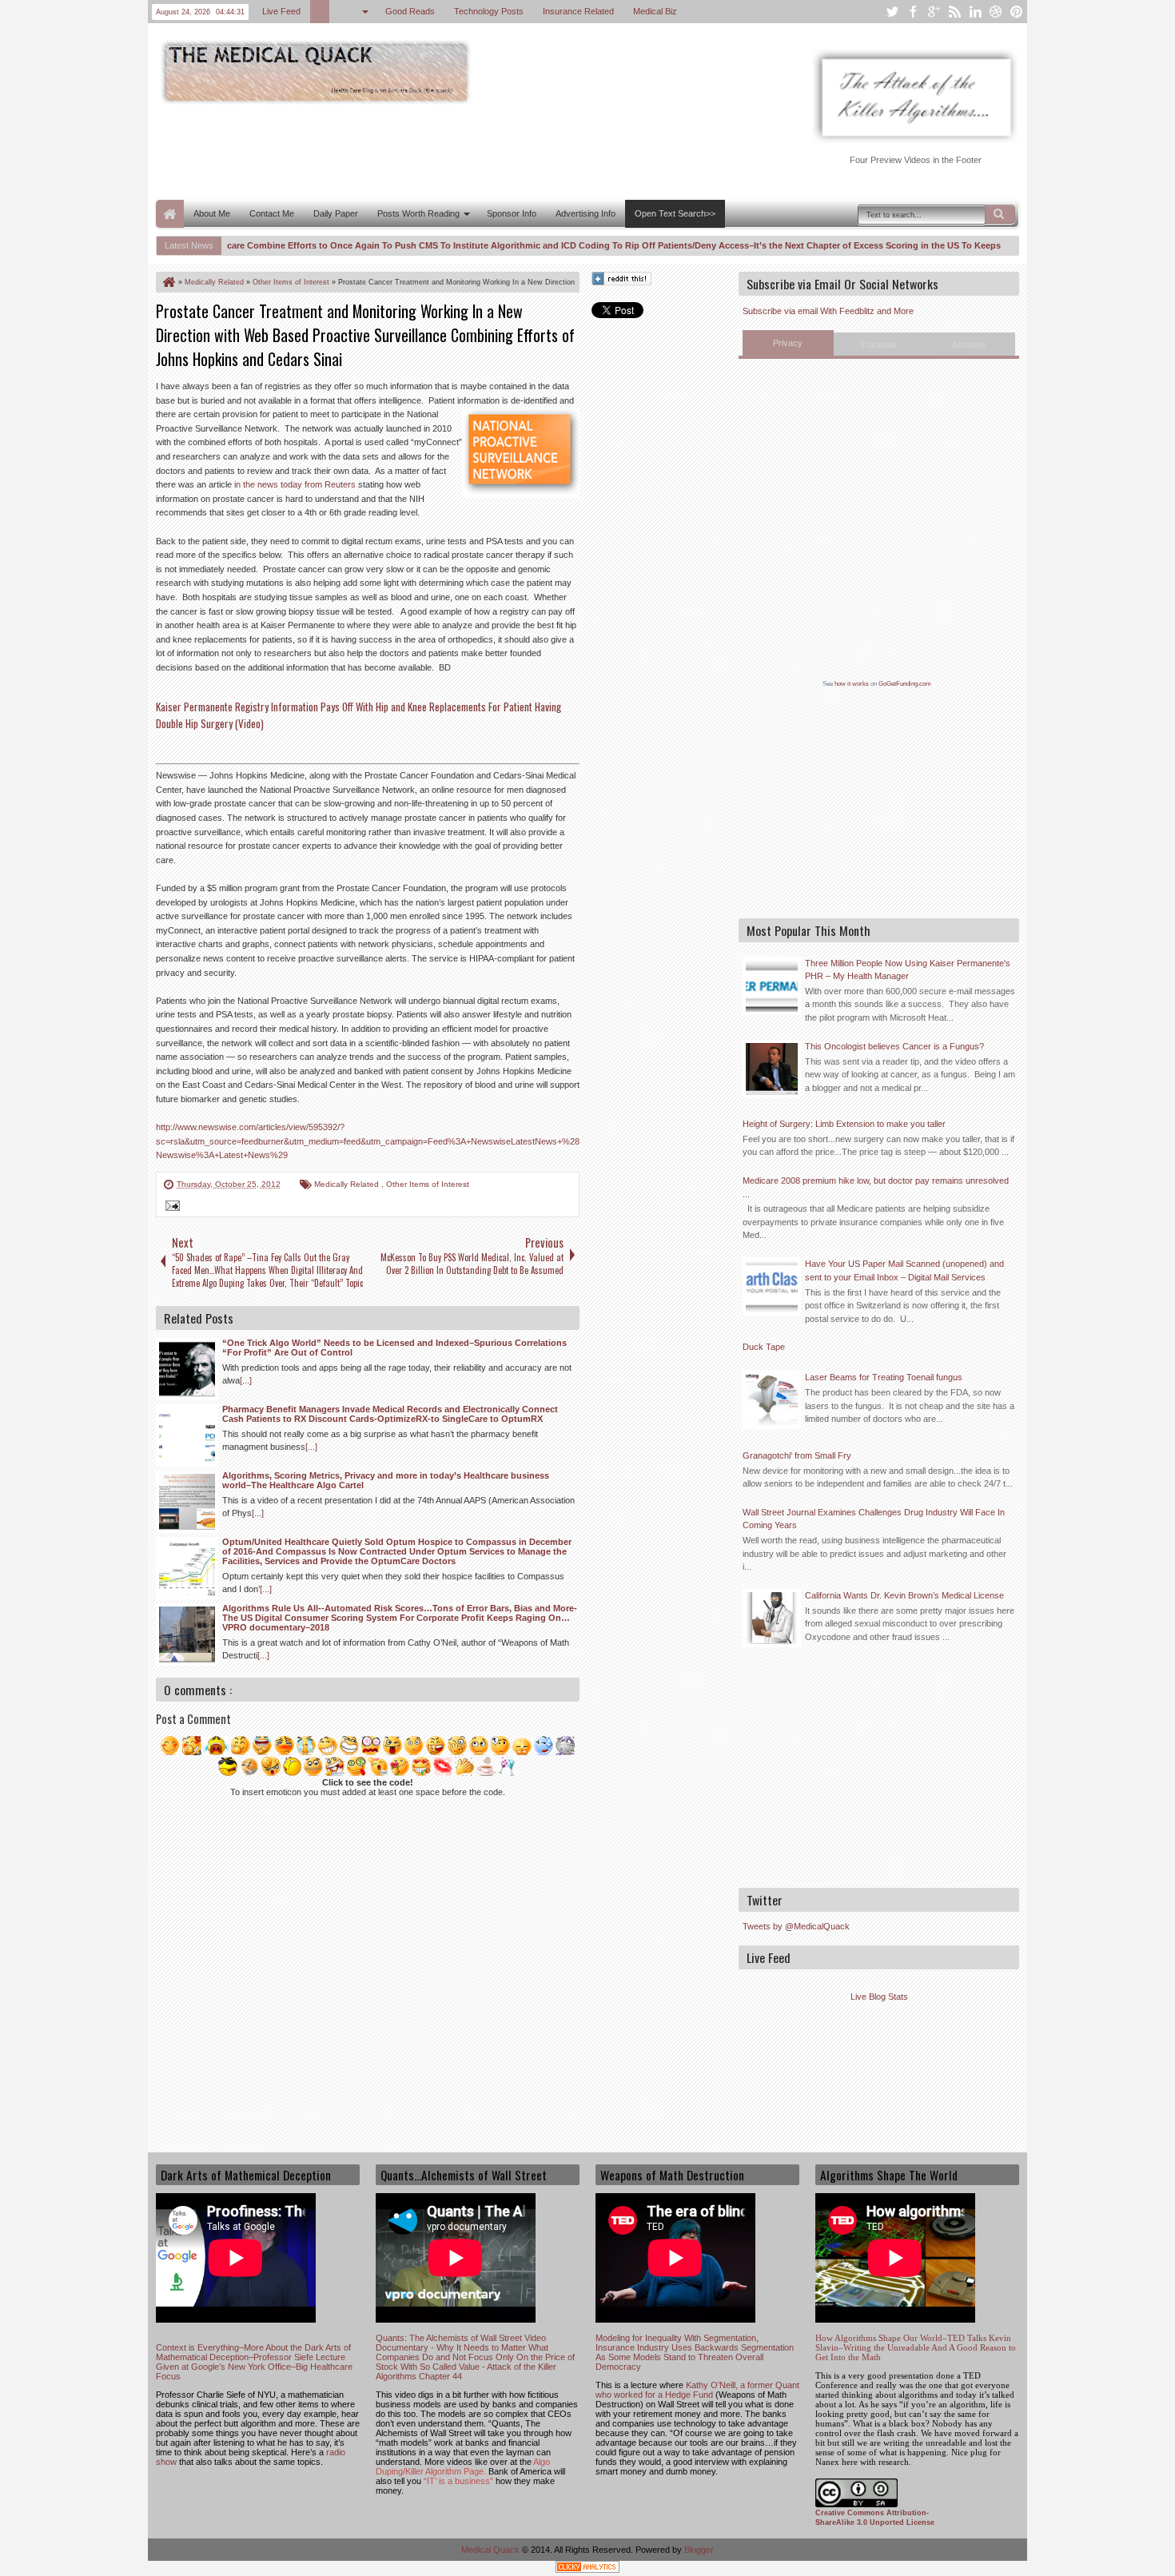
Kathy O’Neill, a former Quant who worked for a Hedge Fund (697, 2390)
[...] (246, 1380)
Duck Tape (764, 1347)
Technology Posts (489, 11)
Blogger (699, 2550)
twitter (892, 12)
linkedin (975, 12)
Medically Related (348, 1184)
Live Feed (281, 11)
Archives (969, 344)
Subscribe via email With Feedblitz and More (828, 311)
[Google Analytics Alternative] (587, 2569)
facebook (913, 12)
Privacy (788, 343)
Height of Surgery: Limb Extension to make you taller (844, 1124)
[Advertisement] (447, 150)
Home (170, 214)
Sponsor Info (512, 213)
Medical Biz (655, 11)
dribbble (996, 12)
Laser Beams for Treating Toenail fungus (884, 1377)
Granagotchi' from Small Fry (797, 1455)
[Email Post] (170, 1208)
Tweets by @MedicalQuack (796, 1926)
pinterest (1017, 12)
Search (1000, 214)
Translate (878, 344)
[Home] (168, 282)
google (934, 12)
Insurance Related (578, 11)
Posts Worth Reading (418, 213)
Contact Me (272, 213)
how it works (852, 684)
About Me (212, 213)
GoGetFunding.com (905, 684)
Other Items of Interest (428, 1184)
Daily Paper (336, 213)
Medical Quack (492, 2550)
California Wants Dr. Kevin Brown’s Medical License (904, 1595)
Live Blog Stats (879, 1997)
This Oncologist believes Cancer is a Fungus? (894, 1046)
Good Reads (410, 11)
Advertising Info (586, 213)
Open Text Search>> (675, 213)
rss (954, 12)
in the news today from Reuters (295, 484)
